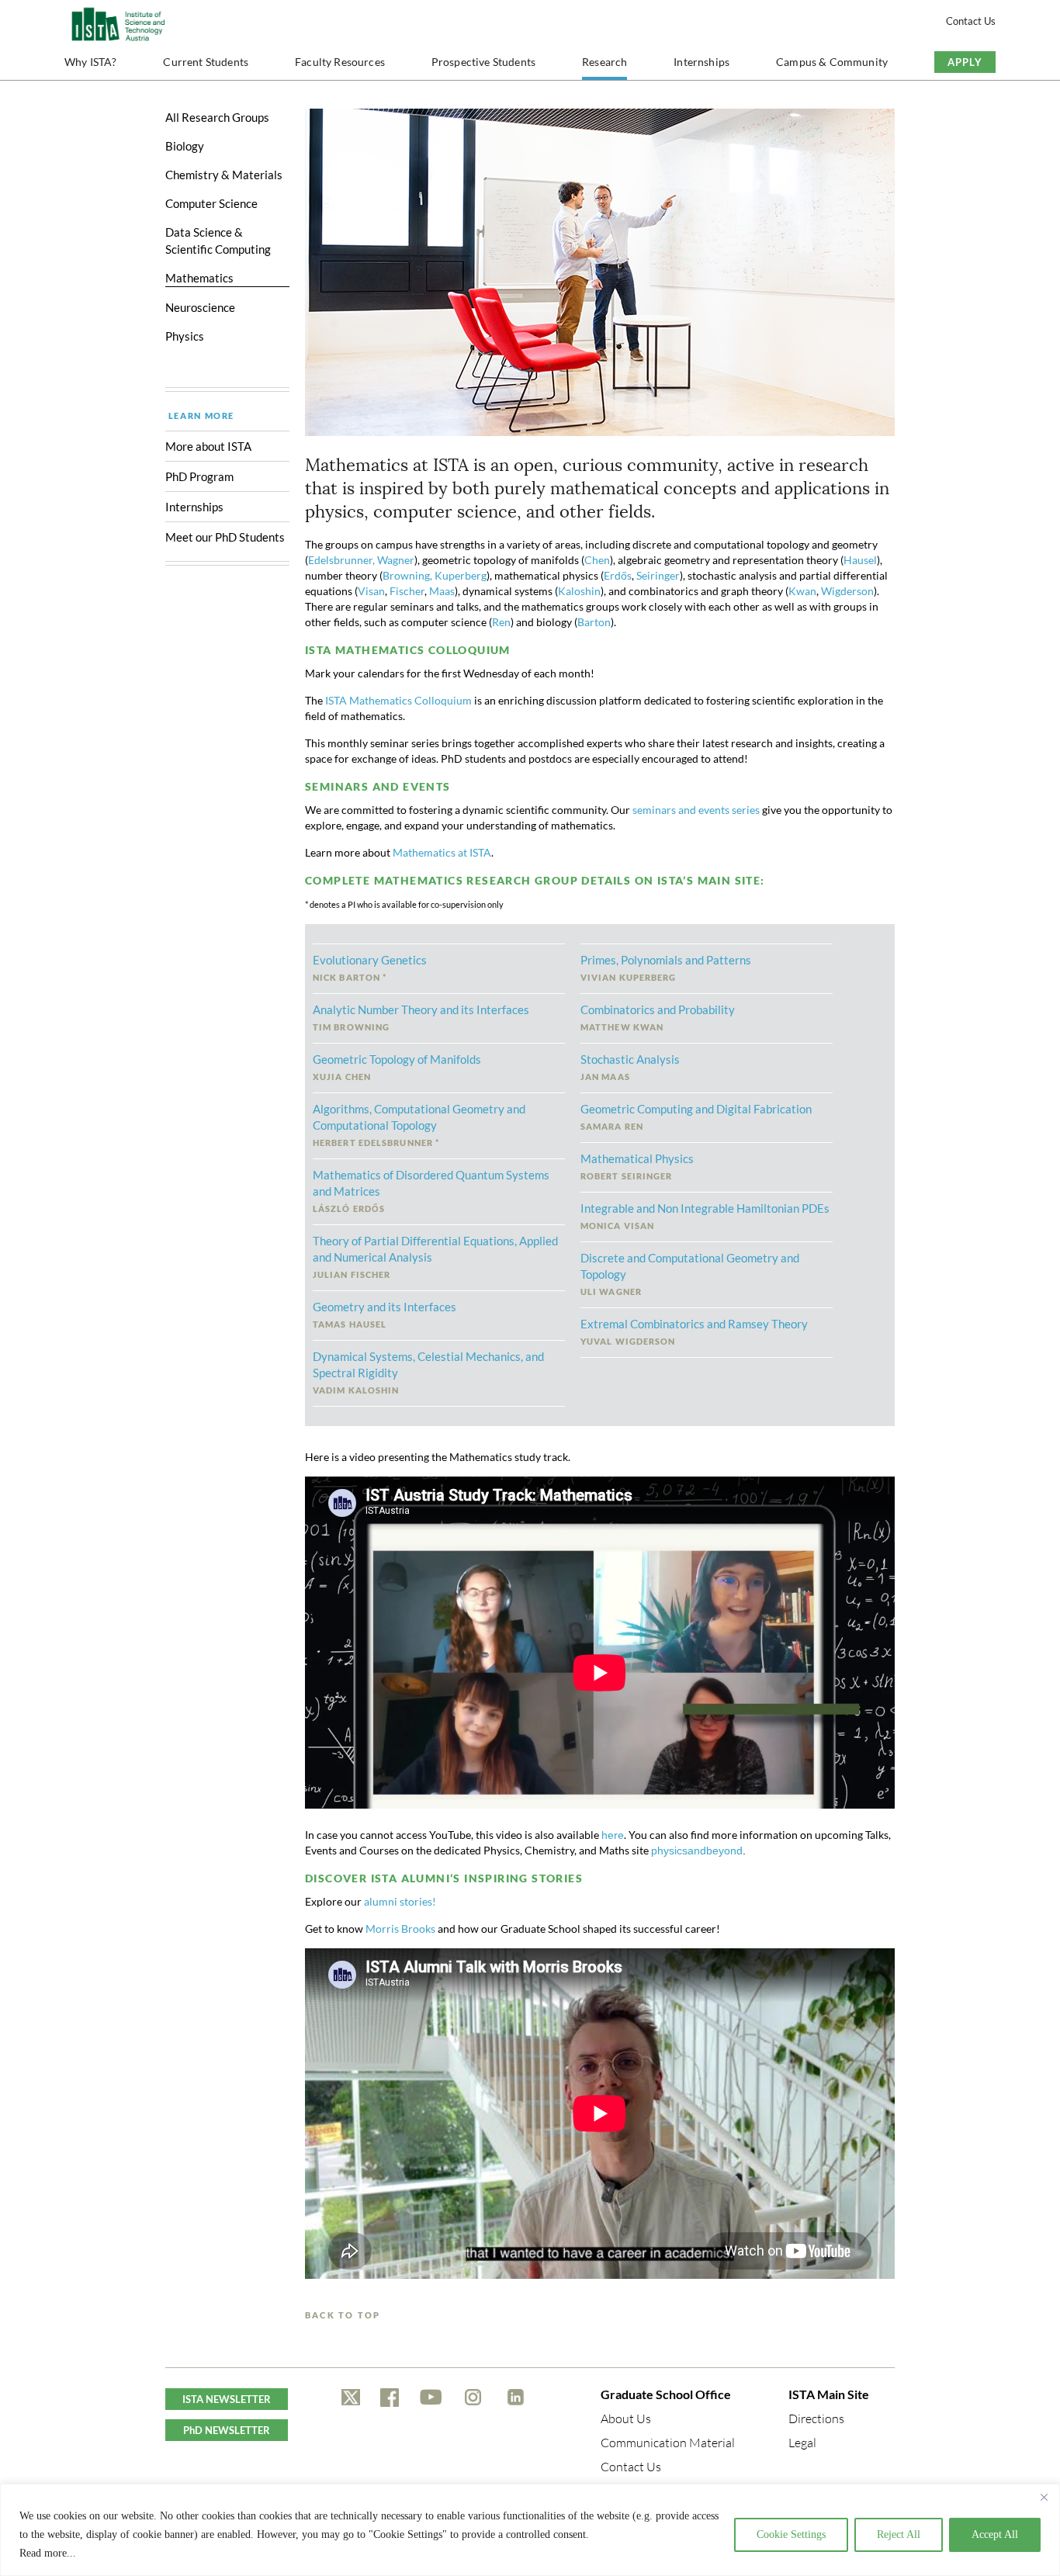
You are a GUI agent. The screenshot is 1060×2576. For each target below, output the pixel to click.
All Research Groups (217, 117)
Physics (185, 336)
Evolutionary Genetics (370, 968)
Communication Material (668, 2443)
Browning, (407, 575)
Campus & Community (832, 62)
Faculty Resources (340, 62)
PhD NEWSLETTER (227, 2430)
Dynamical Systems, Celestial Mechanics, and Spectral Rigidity (428, 1372)
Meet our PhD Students (226, 537)
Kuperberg (461, 575)
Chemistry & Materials (224, 175)
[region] (530, 2530)
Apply (965, 62)
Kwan (802, 591)
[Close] (1044, 2497)
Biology (185, 146)
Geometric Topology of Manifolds (397, 1067)
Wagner (396, 560)
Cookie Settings (791, 2534)
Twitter (351, 2398)
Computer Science (211, 203)
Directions (816, 2418)
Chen (597, 560)
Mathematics (199, 278)
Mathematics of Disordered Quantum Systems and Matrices (431, 1191)
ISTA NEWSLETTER (227, 2399)
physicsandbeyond (697, 1851)
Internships (701, 62)
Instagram (473, 2398)
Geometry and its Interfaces (385, 1314)
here (613, 1835)
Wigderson (847, 591)
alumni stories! (400, 1901)
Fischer (407, 591)
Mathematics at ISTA (442, 852)
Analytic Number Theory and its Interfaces (421, 1017)
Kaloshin (579, 591)
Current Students (206, 62)
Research (604, 62)
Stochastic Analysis (630, 1067)
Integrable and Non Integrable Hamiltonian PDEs (705, 1216)
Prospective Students (483, 62)
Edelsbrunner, (343, 560)
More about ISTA (208, 446)
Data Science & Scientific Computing (218, 241)
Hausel (860, 560)
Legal (802, 2443)
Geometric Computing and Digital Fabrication (696, 1117)
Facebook (390, 2398)
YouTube (431, 2398)
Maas (442, 591)
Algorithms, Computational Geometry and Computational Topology (419, 1125)
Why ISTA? (91, 62)
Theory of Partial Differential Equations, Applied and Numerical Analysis (435, 1257)
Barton (594, 622)
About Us (626, 2418)
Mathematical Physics (637, 1166)
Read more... (48, 2553)
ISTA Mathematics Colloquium (398, 700)
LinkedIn (516, 2398)
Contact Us (971, 21)
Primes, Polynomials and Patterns (666, 968)
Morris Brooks (400, 1929)
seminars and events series (696, 810)
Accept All (995, 2534)
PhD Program (199, 476)
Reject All (899, 2534)
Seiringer (658, 575)
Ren (501, 622)
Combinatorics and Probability (658, 1017)
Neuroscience (200, 307)
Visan (371, 591)
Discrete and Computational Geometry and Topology (690, 1274)
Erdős (618, 575)
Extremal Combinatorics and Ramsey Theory (694, 1331)
